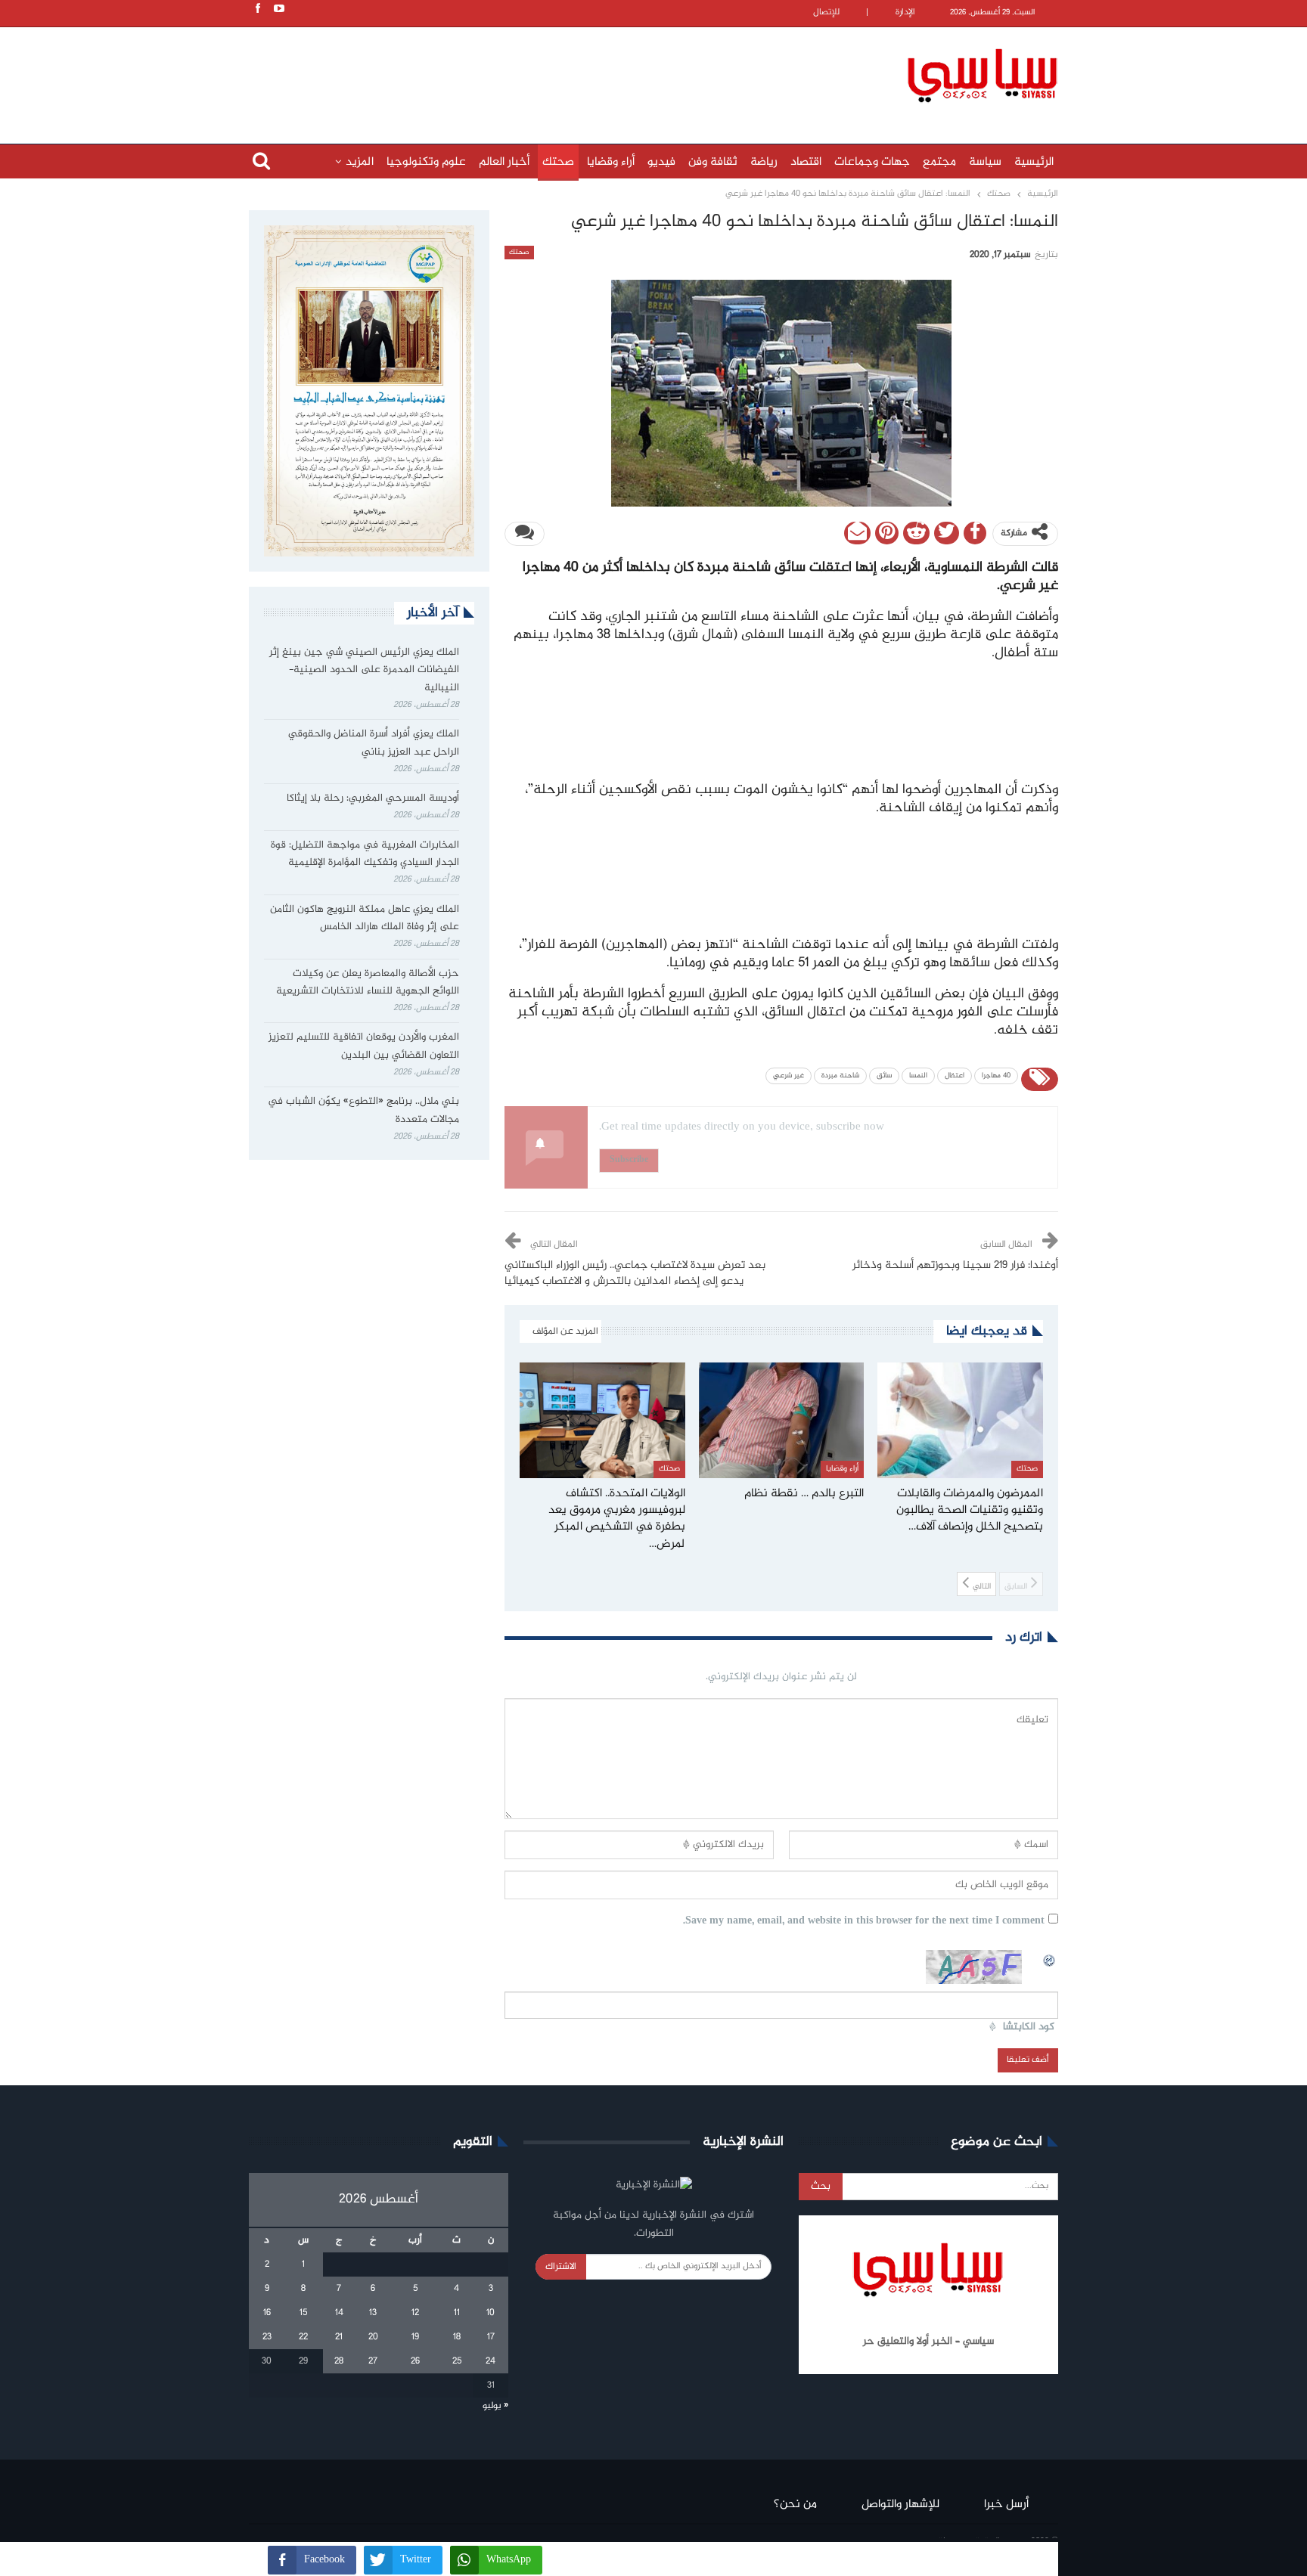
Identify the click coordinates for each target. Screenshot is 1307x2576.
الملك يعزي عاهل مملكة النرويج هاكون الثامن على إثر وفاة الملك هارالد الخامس (365, 919)
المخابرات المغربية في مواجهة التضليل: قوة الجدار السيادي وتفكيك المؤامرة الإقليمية (365, 854)
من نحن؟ (795, 2505)
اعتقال (955, 1076)
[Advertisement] (555, 73)
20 (373, 2337)
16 (267, 2313)
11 (457, 2313)
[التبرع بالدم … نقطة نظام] (782, 1420)
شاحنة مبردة (840, 1076)
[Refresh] (1050, 1958)
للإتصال (826, 12)
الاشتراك (561, 2267)
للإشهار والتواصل (900, 2505)
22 (303, 2337)
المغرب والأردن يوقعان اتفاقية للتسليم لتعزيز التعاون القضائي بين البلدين (364, 1046)
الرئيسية (1034, 162)
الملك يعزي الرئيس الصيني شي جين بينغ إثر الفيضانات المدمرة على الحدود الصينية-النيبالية (364, 671)
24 (491, 2361)
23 (267, 2337)
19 (415, 2337)
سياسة (985, 162)
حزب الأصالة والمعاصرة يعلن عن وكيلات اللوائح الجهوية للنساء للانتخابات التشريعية (368, 983)
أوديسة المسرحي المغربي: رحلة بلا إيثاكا (373, 798)
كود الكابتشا (1029, 2027)
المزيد (360, 162)
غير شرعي (789, 1076)
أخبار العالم (504, 162)
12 (415, 2313)
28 (339, 2361)
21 (339, 2337)
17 (491, 2337)
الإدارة (905, 12)
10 (491, 2313)
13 (373, 2313)
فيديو (661, 162)
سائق (884, 1076)
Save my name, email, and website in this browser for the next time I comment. (864, 1922)
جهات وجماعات (872, 162)
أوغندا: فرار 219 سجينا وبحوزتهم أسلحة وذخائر (955, 1266)
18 (457, 2337)
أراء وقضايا (611, 162)
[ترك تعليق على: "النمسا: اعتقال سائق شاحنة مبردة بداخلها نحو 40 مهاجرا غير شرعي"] (525, 534)
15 (303, 2313)
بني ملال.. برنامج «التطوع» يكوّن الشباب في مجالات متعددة (363, 1111)
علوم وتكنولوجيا (426, 162)
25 (457, 2361)
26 (415, 2361)
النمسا (918, 1076)
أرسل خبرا (1006, 2505)
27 (373, 2361)
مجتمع (939, 162)
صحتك (558, 162)
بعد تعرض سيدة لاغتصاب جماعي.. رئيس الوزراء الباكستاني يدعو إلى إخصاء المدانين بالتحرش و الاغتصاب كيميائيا (635, 1274)
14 (339, 2313)
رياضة (764, 162)
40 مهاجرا (996, 1076)
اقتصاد (806, 162)
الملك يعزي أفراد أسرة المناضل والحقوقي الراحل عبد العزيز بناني (374, 743)
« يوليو (495, 2406)
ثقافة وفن (713, 162)
